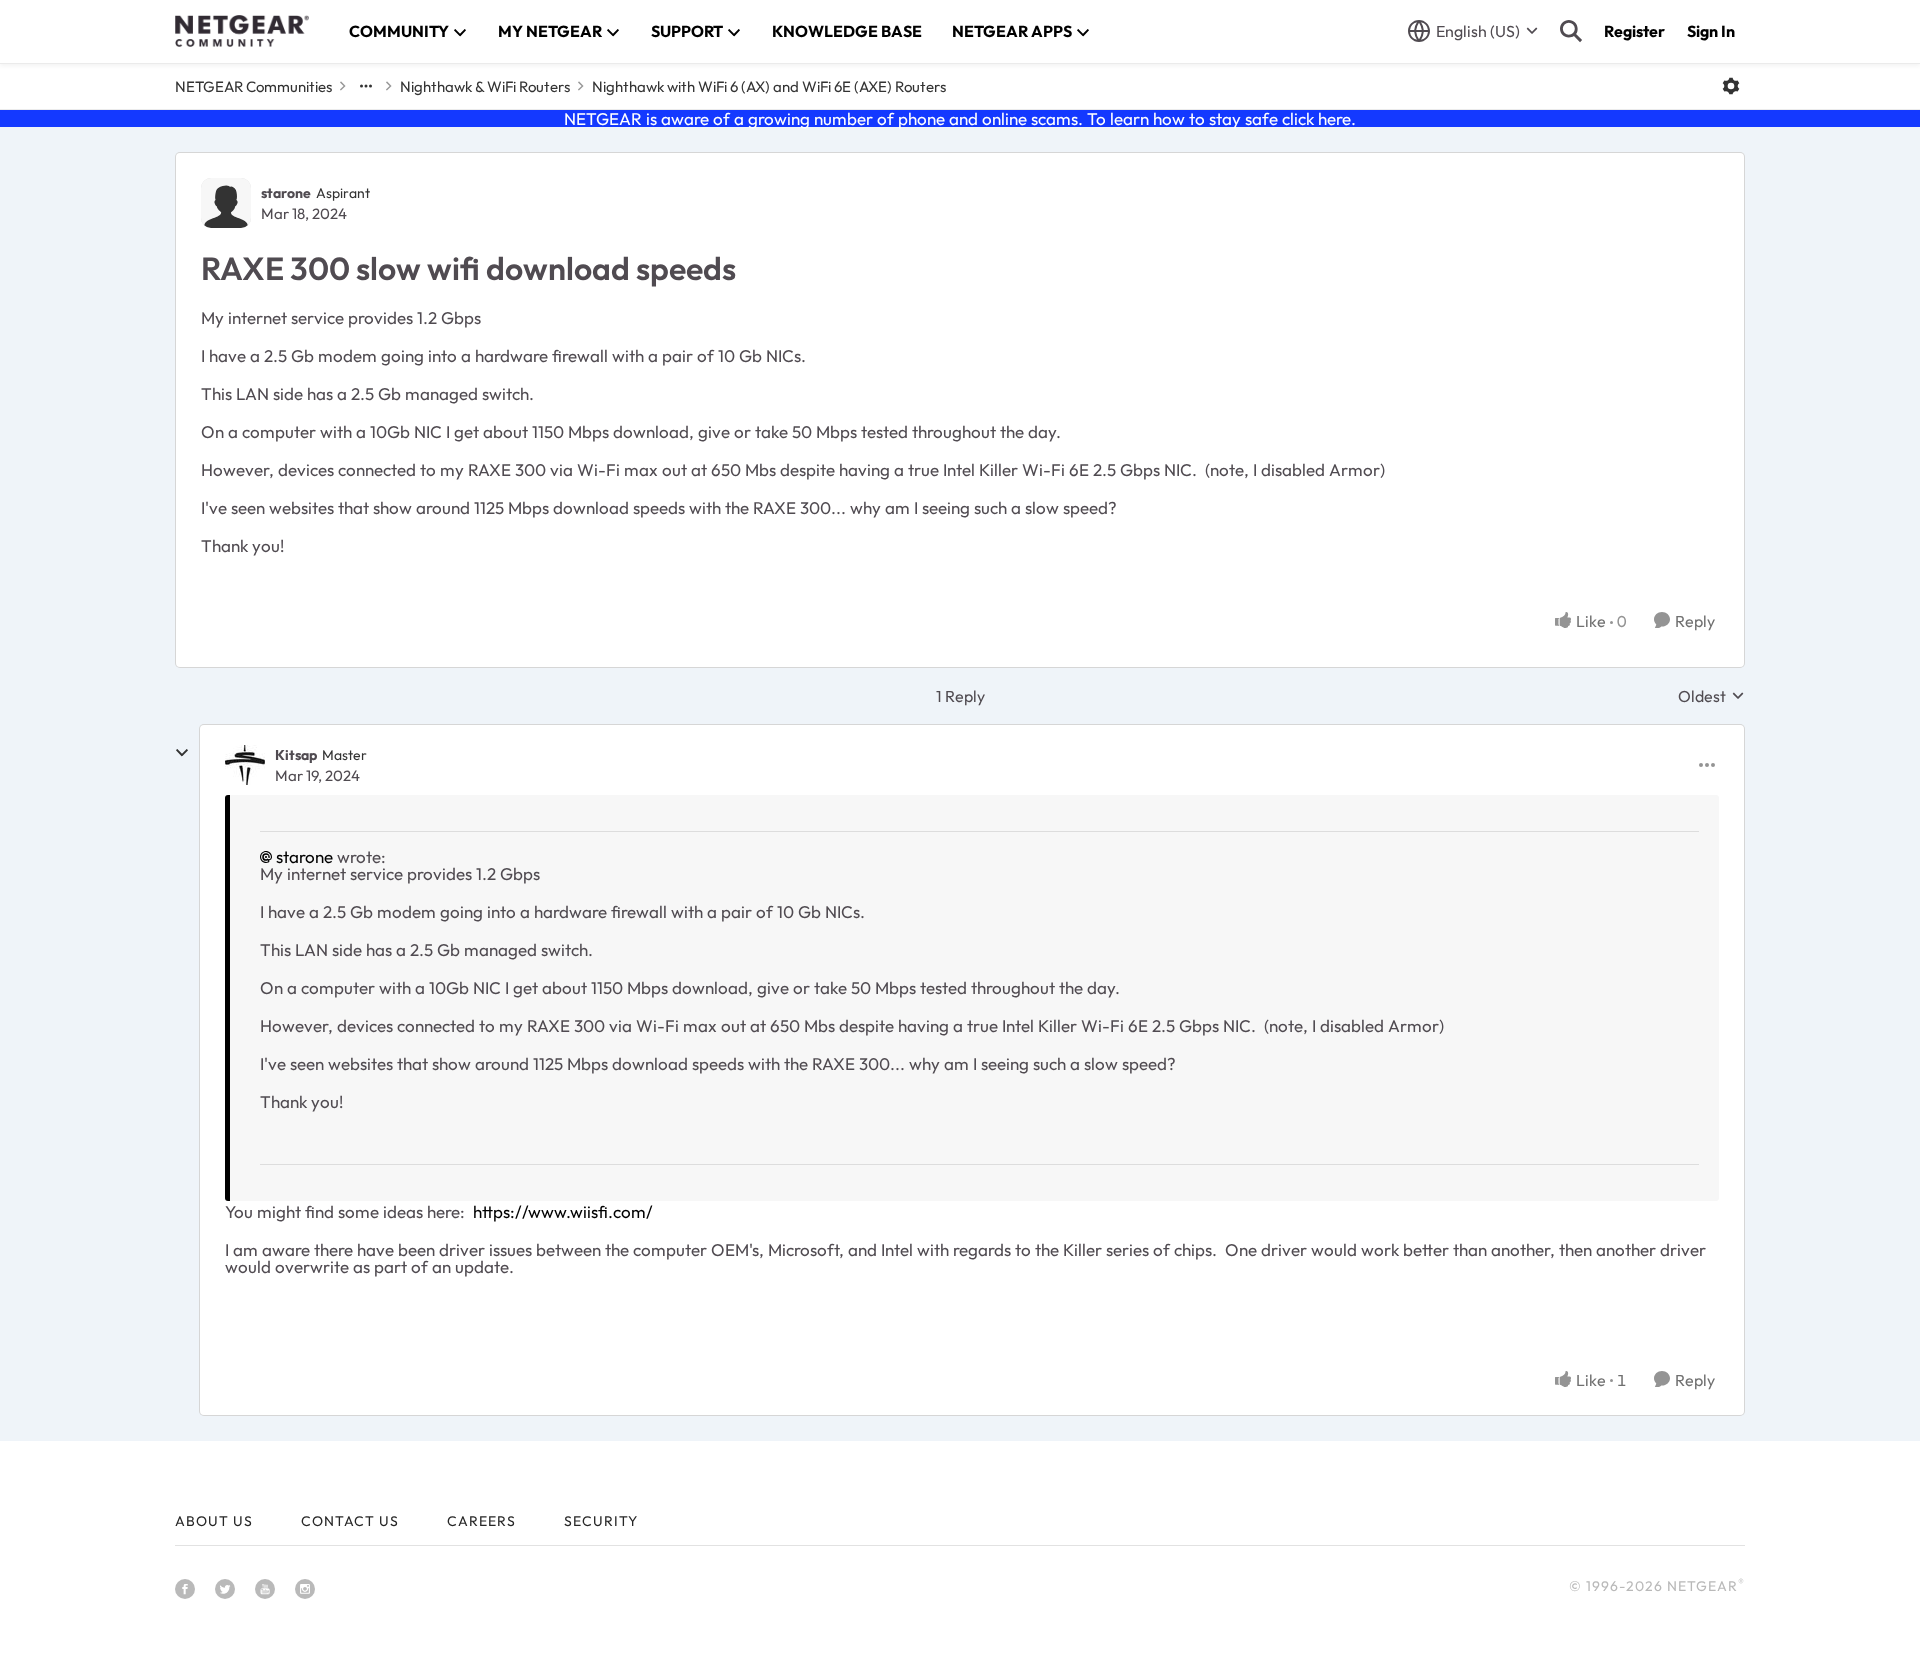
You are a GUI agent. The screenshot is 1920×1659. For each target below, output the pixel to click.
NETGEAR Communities (253, 86)
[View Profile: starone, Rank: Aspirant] (226, 203)
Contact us (350, 1521)
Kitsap (296, 755)
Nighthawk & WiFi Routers (485, 86)
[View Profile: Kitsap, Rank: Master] (245, 765)
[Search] (1571, 31)
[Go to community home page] (242, 31)
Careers (481, 1521)
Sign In (1711, 31)
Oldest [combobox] (1711, 696)
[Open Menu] (1731, 86)
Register (1634, 31)
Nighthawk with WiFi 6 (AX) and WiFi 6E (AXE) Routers (769, 86)
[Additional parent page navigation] (366, 86)
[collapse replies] (182, 753)
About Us (214, 1521)
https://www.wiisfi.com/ (563, 1211)
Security (601, 1521)
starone (286, 193)
